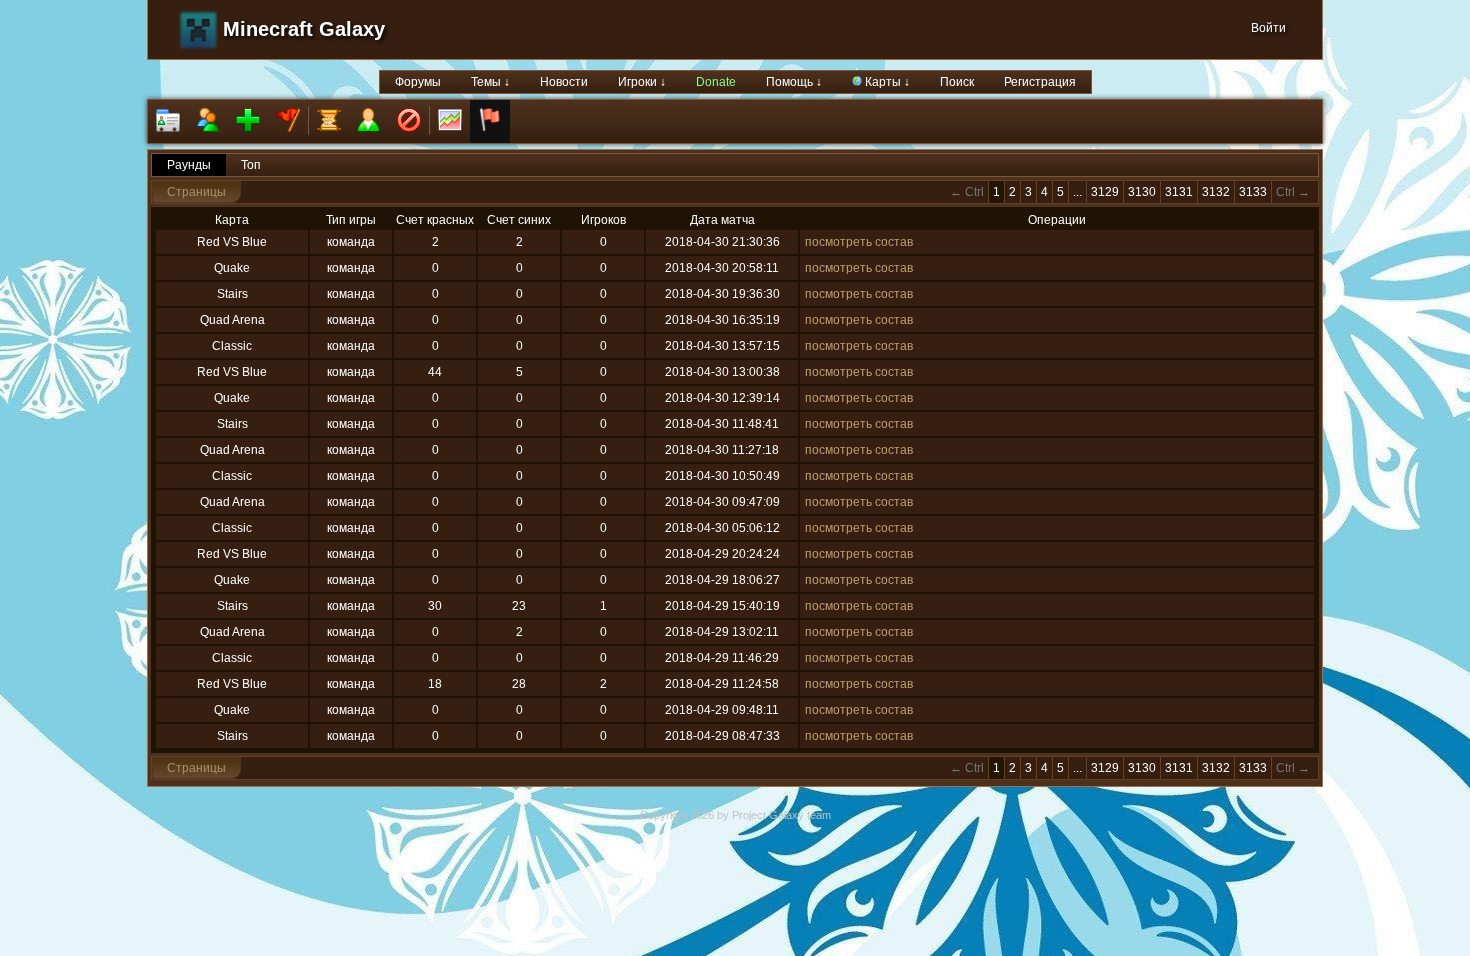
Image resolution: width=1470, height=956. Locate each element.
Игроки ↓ (642, 82)
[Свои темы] (369, 121)
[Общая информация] (168, 121)
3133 (1253, 192)
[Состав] (208, 121)
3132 (1216, 192)
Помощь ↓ (794, 82)
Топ (251, 165)
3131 (1179, 192)
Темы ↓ (490, 82)
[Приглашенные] (248, 121)
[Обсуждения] (329, 121)
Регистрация (1040, 82)
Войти (1268, 28)
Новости (564, 82)
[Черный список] (409, 121)
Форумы (418, 82)
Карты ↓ (886, 82)
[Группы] (288, 121)
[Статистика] (450, 121)
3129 (1105, 192)
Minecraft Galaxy (304, 29)
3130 (1142, 192)
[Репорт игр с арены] (490, 121)
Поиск (957, 82)
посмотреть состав (859, 242)
